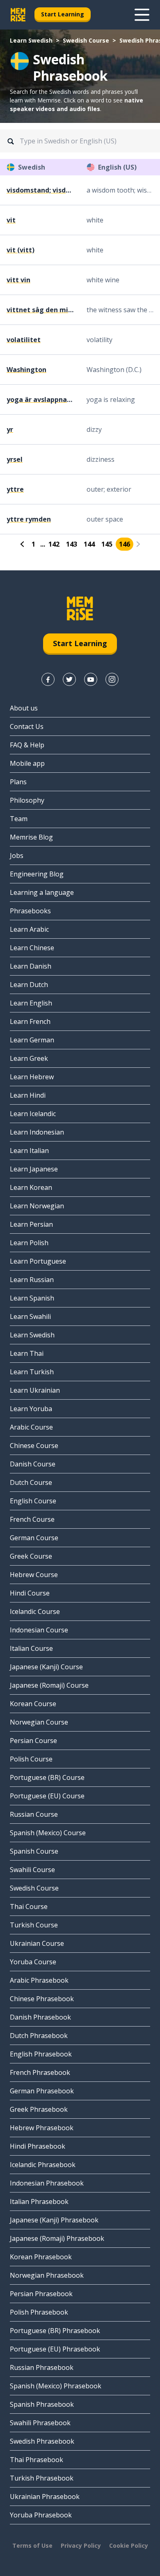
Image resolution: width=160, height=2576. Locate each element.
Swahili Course (32, 1870)
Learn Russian (32, 1280)
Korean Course (33, 1704)
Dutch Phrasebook (39, 2036)
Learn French (30, 1021)
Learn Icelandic (33, 1114)
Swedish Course (86, 40)
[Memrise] (18, 15)
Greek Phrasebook (39, 2109)
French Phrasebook (40, 2072)
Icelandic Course (35, 1611)
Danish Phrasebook (40, 2017)
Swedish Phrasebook (42, 2441)
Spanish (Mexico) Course (48, 1833)
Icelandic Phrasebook (43, 2165)
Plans (18, 782)
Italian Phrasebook (39, 2202)
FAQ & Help (27, 745)
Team (19, 819)
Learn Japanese (34, 1169)
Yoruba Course (33, 1962)
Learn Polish (29, 1243)
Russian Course (34, 1814)
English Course (33, 1501)
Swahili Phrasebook (40, 2423)
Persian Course (33, 1741)
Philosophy (27, 800)
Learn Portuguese (38, 1261)
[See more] (142, 15)
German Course (34, 1538)
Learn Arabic (29, 929)
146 (125, 544)
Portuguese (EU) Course (47, 1796)
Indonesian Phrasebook (47, 2183)
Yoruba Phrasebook (41, 2515)
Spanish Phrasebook (42, 2404)
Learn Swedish (31, 40)
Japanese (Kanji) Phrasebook (54, 2220)
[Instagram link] (112, 679)
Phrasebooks (30, 911)
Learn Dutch (29, 985)
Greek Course (31, 1556)
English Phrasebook (41, 2054)
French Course (32, 1519)
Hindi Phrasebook (38, 2146)
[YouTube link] (91, 679)
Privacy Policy (81, 2545)
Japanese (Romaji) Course (49, 1685)
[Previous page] (23, 544)
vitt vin (18, 280)
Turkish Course (34, 1925)
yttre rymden (29, 519)
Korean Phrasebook (41, 2257)
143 (72, 544)
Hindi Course (30, 1593)
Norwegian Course (39, 1722)
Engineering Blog (37, 874)
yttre (15, 489)
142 (54, 544)
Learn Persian (31, 1224)
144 (89, 544)
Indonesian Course (39, 1630)
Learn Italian (29, 1151)
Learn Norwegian (37, 1206)
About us (24, 708)
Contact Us (27, 726)
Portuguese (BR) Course (47, 1777)
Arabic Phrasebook (39, 1980)
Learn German (32, 1040)
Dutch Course (31, 1482)
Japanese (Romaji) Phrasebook (57, 2238)
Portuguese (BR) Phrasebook (55, 2331)
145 (107, 544)
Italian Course (31, 1648)
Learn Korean (31, 1187)
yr (10, 429)
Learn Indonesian (37, 1132)
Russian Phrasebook (42, 2367)
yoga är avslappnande (40, 399)
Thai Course (29, 1906)
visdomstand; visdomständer (40, 190)
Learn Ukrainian (35, 1390)
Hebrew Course (34, 1575)
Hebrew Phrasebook (42, 2128)
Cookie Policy (129, 2545)
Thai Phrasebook (37, 2460)
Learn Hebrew (32, 1077)
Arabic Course (31, 1427)
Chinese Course (34, 1446)
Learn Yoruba (31, 1409)
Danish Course (33, 1464)
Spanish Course (34, 1851)
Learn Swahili (30, 1316)
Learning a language (42, 892)
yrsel (15, 459)
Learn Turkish (32, 1372)
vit (11, 220)
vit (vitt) (21, 250)
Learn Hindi (28, 1095)
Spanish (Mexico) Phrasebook (56, 2386)
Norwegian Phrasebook (47, 2275)
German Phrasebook (42, 2091)
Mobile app (27, 763)
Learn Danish (31, 966)
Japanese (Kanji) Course (46, 1667)
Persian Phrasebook (41, 2294)
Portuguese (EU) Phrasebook (55, 2349)
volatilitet (24, 340)
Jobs (17, 856)
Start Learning (63, 14)
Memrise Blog (31, 837)
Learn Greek (29, 1058)
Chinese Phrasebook (42, 1999)
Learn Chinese (32, 948)
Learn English (31, 1003)
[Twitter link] (69, 679)
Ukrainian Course (37, 1943)
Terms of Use (32, 2545)
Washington (26, 370)
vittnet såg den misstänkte (40, 310)
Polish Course (31, 1759)
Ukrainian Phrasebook (45, 2497)
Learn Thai (27, 1353)
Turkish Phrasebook (42, 2478)
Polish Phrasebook (39, 2312)
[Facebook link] (48, 679)
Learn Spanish (32, 1298)
